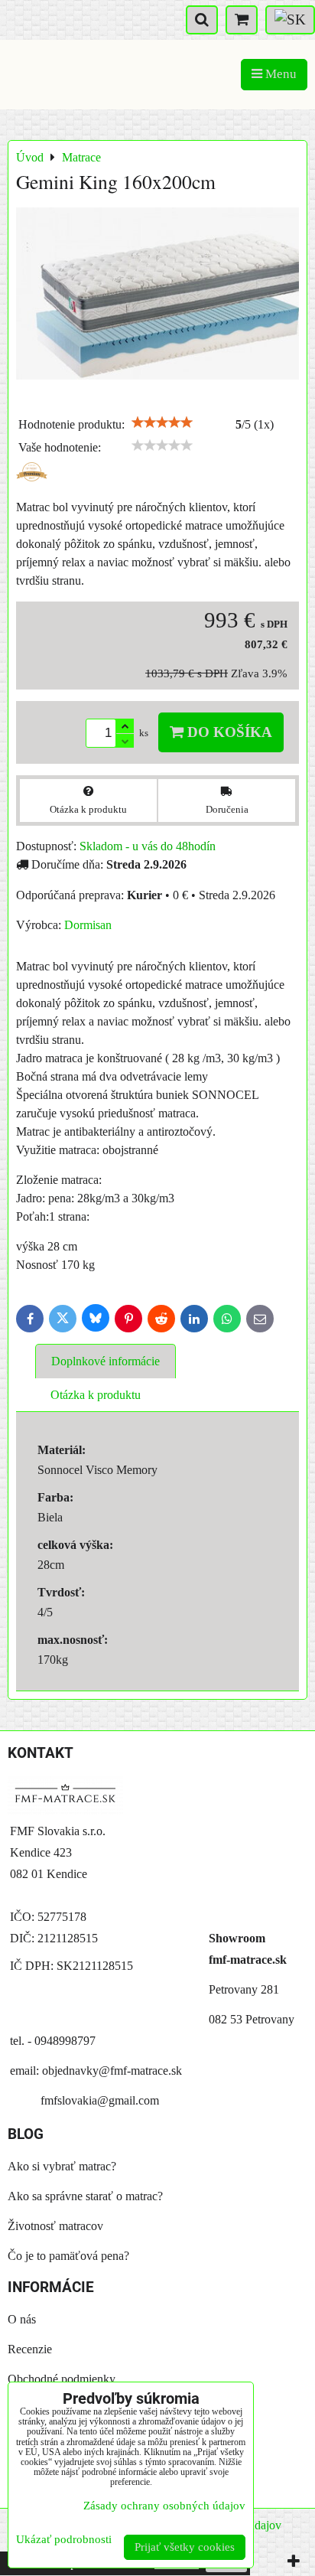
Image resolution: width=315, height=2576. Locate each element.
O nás (22, 2319)
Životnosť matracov (55, 2226)
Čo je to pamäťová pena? (68, 2256)
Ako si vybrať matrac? (62, 2166)
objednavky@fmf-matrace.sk (112, 2071)
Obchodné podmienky (62, 2379)
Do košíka (228, 732)
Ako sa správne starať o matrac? (85, 2196)
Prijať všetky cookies (185, 2547)
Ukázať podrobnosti (64, 2539)
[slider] (162, 422)
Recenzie (30, 2349)
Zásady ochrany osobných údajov (164, 2506)
